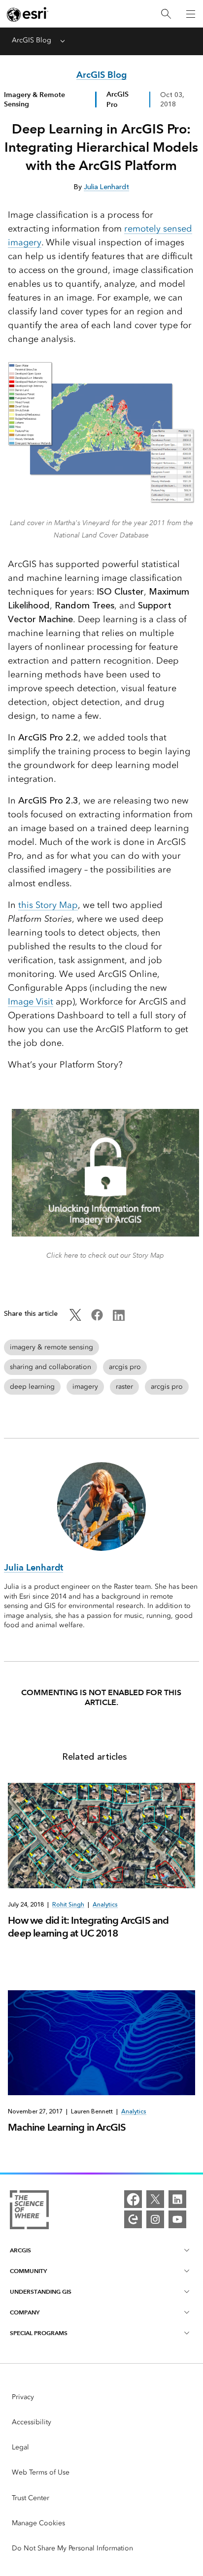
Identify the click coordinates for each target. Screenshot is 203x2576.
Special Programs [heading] (39, 2333)
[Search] (166, 14)
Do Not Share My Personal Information (72, 2548)
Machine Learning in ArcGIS (67, 2127)
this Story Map (48, 905)
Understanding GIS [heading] (41, 2292)
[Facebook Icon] (97, 1319)
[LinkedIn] (177, 2199)
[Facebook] (133, 2199)
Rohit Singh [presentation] (68, 1905)
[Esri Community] (133, 2219)
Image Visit (31, 1002)
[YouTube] (177, 2219)
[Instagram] (155, 2219)
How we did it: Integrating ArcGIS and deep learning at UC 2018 (88, 1927)
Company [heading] (25, 2312)
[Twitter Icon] (75, 1319)
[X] (155, 2199)
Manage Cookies (38, 2523)
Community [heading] (28, 2271)
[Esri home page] (28, 14)
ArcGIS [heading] (20, 2250)
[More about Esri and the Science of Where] (29, 2211)
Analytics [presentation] (105, 1905)
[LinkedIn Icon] (119, 1319)
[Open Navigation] (191, 14)
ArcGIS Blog (32, 40)
